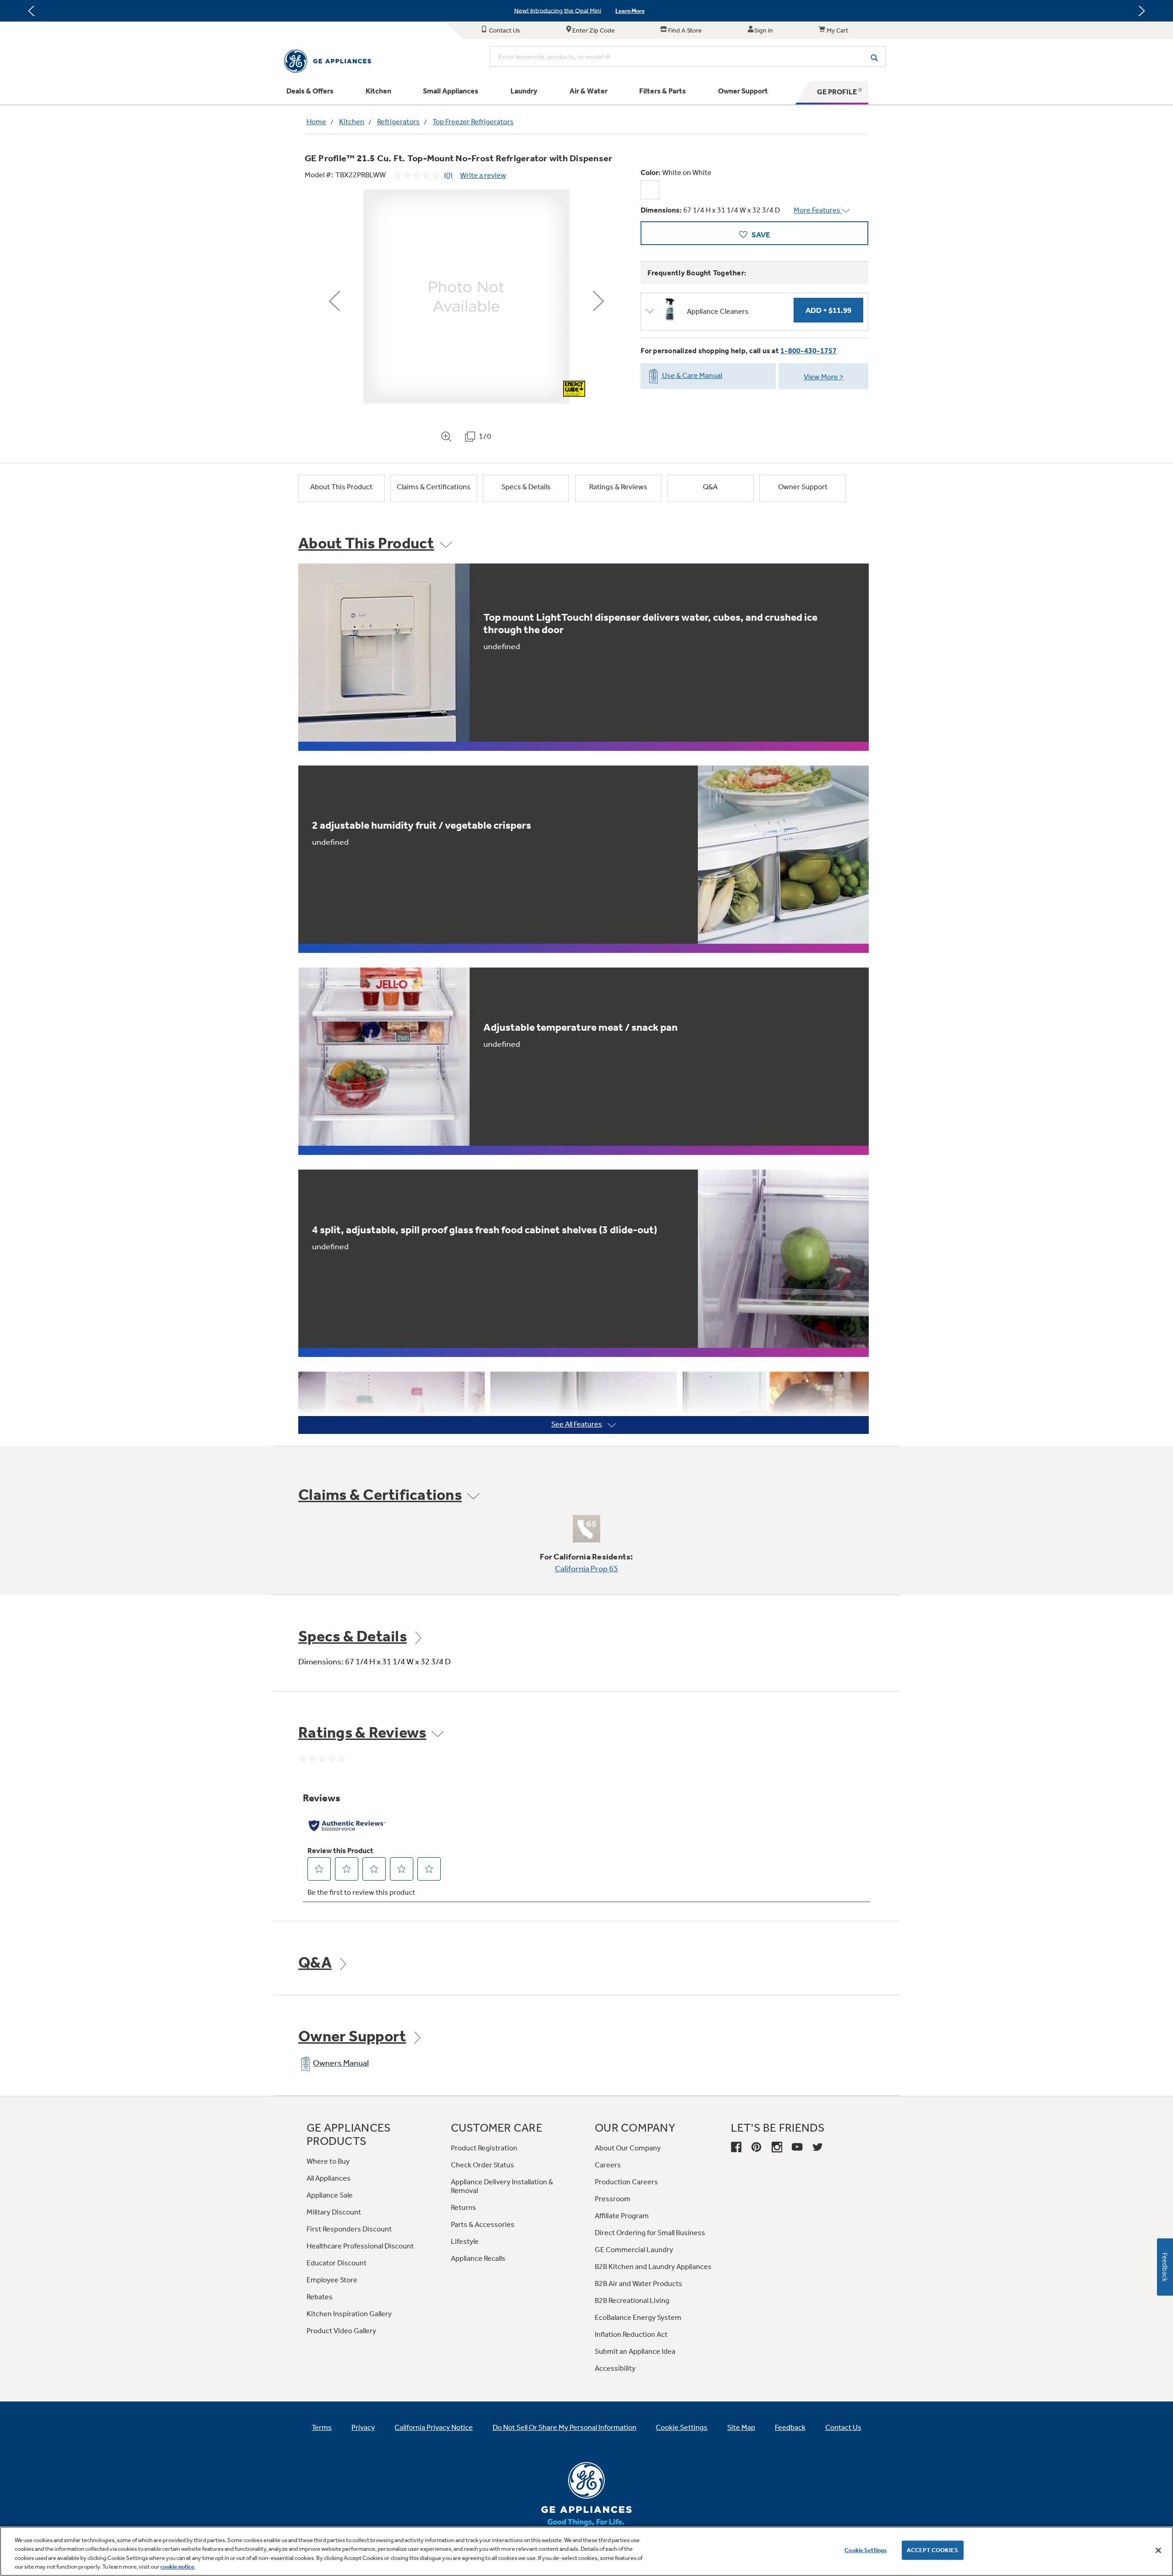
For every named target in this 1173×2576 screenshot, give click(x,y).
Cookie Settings (866, 2550)
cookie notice (177, 2567)
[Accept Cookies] (1158, 2550)
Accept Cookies (933, 2550)
